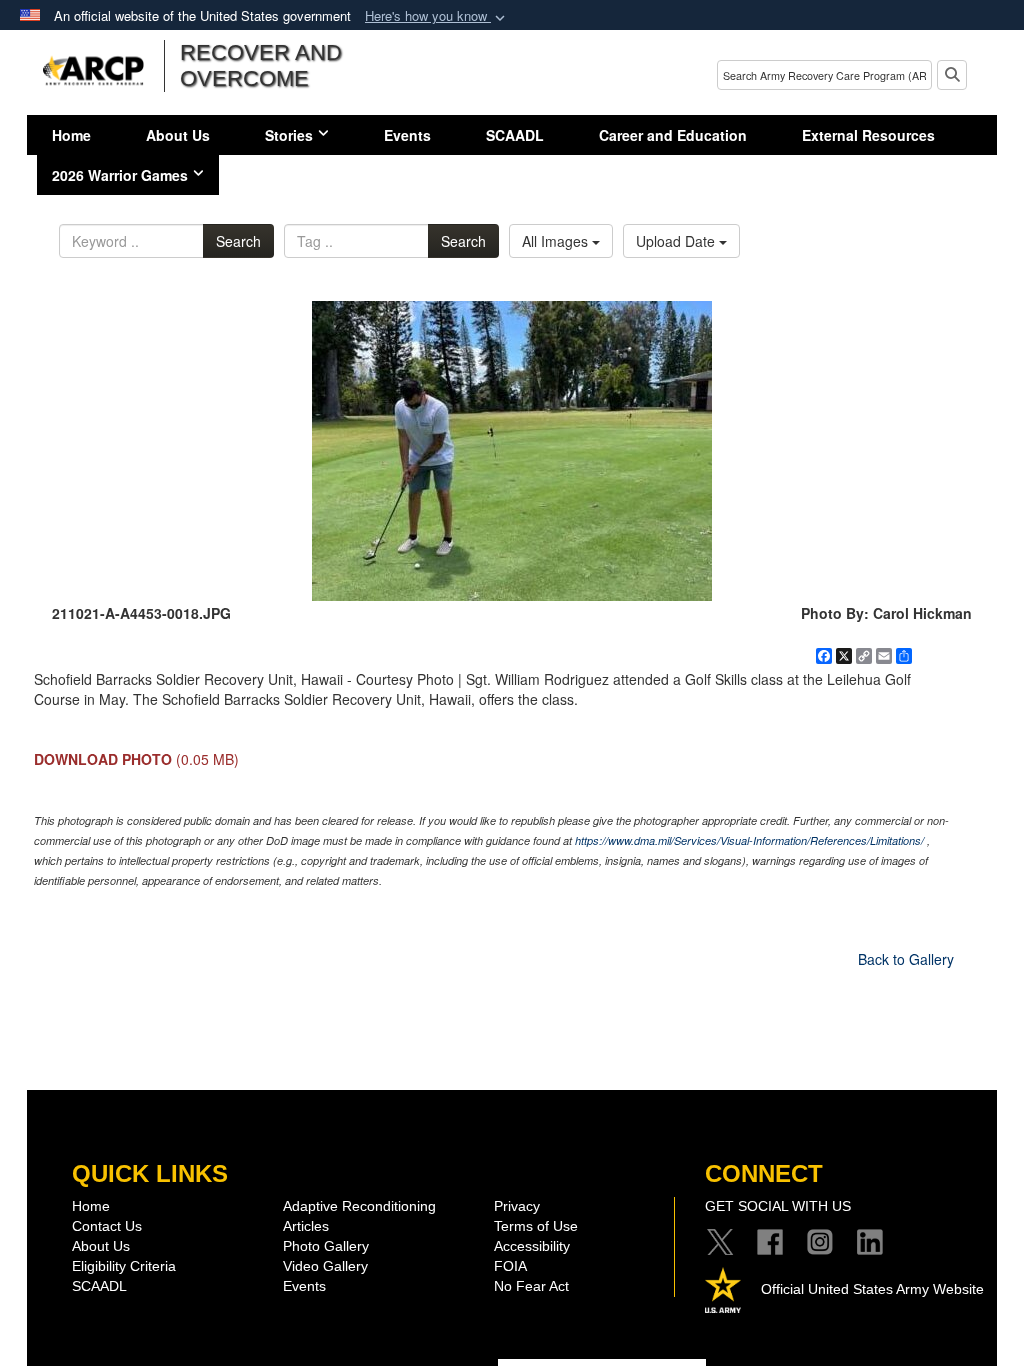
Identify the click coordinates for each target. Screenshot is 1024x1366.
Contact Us (107, 1226)
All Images (557, 241)
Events (407, 135)
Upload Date (677, 241)
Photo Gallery (326, 1246)
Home (71, 135)
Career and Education (673, 135)
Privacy (517, 1206)
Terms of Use (536, 1226)
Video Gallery (325, 1266)
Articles (306, 1226)
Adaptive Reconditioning (359, 1206)
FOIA (510, 1266)
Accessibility (532, 1246)
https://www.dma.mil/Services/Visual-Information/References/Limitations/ (749, 840)
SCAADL (515, 135)
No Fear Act (531, 1286)
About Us (178, 135)
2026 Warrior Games (120, 175)
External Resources (868, 135)
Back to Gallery (906, 959)
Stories (289, 135)
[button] (437, 16)
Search (238, 241)
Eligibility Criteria (124, 1266)
